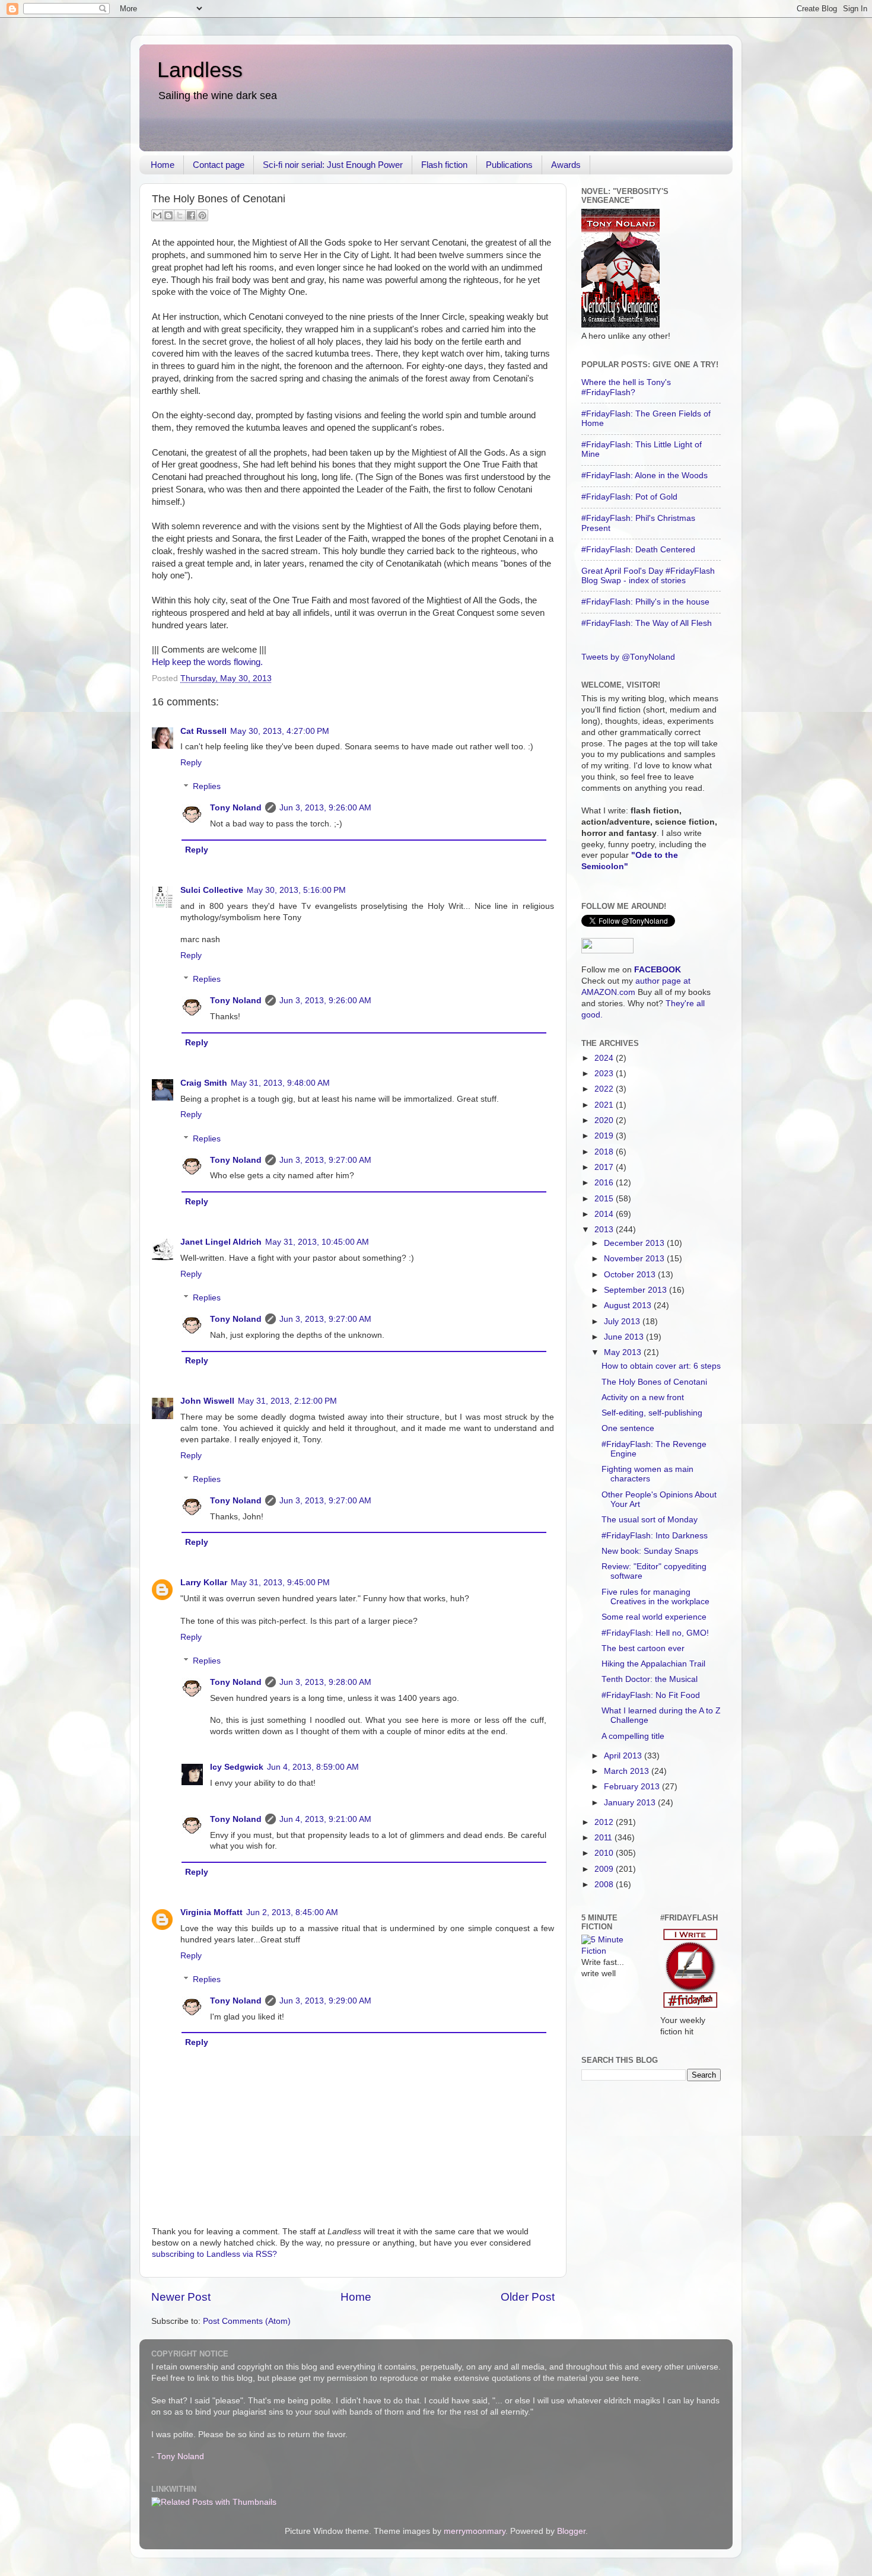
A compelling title (633, 1736)
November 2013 (635, 1259)
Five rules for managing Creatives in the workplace (655, 1597)
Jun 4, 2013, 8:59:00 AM (313, 1767)
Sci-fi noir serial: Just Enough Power (333, 165)
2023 (605, 1074)
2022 (605, 1089)
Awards (566, 165)
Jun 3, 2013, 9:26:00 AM (325, 808)
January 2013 (631, 1803)
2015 (605, 1199)
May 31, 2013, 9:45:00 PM (280, 1583)
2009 (605, 1869)
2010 (605, 1853)
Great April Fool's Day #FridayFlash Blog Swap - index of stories (648, 576)
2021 (605, 1105)
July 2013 (623, 1322)
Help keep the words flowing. (207, 662)
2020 (605, 1120)
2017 (605, 1167)
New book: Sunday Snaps (650, 1551)
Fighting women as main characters (647, 1474)
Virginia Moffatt (211, 1912)
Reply (191, 763)
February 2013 (633, 1787)
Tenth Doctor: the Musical (650, 1679)
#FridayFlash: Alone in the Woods (645, 476)
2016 (605, 1183)
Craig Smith (204, 1083)
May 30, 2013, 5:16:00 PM (296, 890)
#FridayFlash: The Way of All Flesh (647, 623)
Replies (207, 787)
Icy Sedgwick (237, 1767)
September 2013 (637, 1290)
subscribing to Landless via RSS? (214, 2254)
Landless (200, 70)
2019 (605, 1136)
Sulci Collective (212, 890)
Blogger (571, 2531)
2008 (605, 1885)
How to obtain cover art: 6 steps (661, 1366)
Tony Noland (236, 808)
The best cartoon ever (643, 1648)
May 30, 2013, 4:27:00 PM (280, 731)
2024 (605, 1058)
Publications (509, 165)
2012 (605, 1822)
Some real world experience (654, 1617)
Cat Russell (203, 731)
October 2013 (631, 1275)
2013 (605, 1230)
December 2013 (635, 1243)
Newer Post (181, 2297)
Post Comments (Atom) (247, 2321)
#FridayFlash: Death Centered (638, 550)
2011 (604, 1838)
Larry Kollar (204, 1583)
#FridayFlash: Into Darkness (655, 1536)
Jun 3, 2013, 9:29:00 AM (325, 2001)
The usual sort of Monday (650, 1520)
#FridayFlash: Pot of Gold (629, 497)
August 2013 (629, 1306)
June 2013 (625, 1337)
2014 (605, 1214)
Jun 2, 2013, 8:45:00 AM (292, 1912)
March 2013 (628, 1771)
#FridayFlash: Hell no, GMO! (655, 1633)
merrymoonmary (475, 2531)
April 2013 (624, 1756)
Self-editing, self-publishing (652, 1413)
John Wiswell (207, 1401)
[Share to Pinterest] (202, 215)
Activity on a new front (643, 1397)
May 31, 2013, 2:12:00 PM (287, 1401)
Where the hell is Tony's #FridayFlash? (626, 387)
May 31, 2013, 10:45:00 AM (317, 1242)
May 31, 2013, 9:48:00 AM (280, 1083)
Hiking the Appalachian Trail (653, 1664)
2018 (605, 1152)
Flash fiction (444, 165)
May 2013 (624, 1352)
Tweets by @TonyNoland (628, 657)
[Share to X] (180, 215)
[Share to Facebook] (191, 215)
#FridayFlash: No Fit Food (651, 1695)
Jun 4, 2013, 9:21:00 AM (325, 1819)
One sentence (628, 1428)
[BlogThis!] (168, 215)
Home (163, 165)
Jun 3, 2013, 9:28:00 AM (325, 1682)
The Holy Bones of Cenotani (654, 1382)
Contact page (219, 165)
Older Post (528, 2297)
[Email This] (157, 215)
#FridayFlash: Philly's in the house (645, 602)
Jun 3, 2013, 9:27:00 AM (325, 1160)
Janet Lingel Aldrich (221, 1242)
